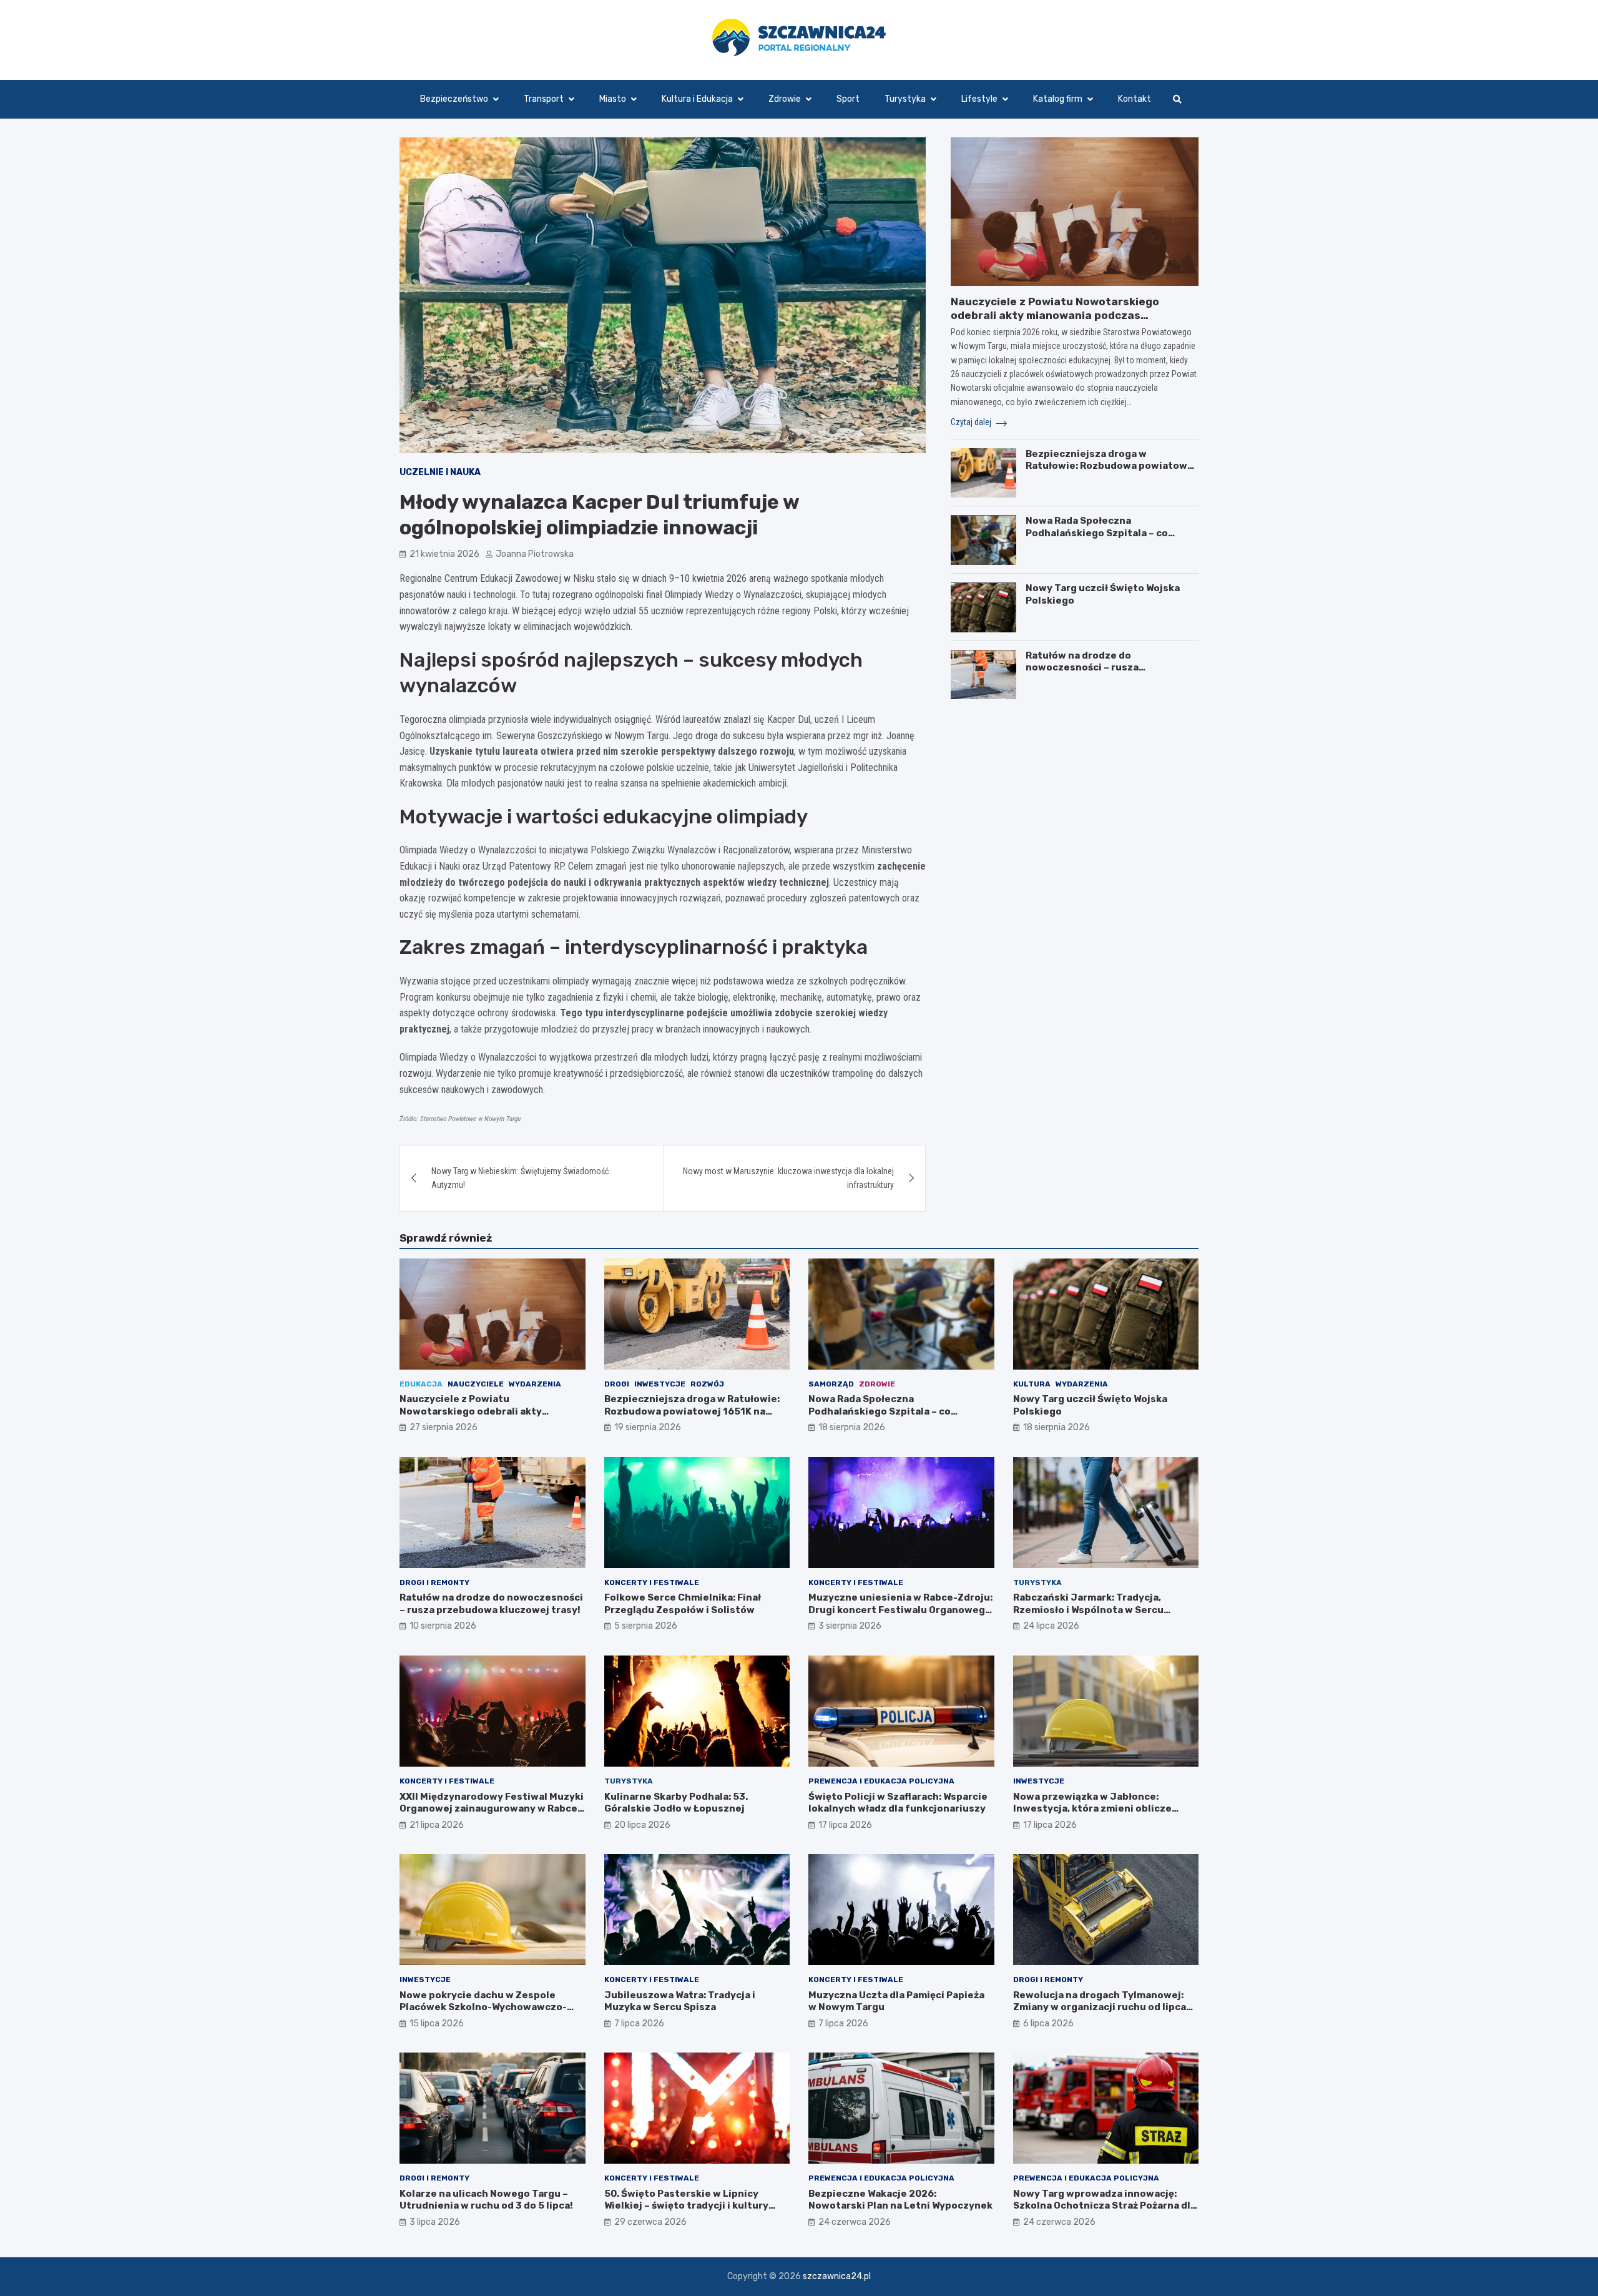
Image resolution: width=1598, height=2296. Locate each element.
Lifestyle (979, 99)
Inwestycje (660, 1384)
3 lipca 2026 (435, 2222)
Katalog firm (1058, 99)
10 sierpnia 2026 (443, 1626)
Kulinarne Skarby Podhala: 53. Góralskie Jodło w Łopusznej (676, 1803)
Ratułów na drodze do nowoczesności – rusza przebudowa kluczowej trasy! (1098, 668)
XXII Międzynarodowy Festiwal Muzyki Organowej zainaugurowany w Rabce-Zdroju (492, 1809)
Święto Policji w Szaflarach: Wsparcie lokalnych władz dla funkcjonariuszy (898, 1803)
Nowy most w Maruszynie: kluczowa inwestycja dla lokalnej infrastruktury (788, 1178)
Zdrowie (785, 99)
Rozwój (707, 1384)
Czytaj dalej (972, 423)
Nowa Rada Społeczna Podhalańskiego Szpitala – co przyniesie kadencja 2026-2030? (1106, 533)
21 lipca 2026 (437, 1825)
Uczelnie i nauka (440, 472)
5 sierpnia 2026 (646, 1626)
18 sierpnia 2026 (852, 1427)
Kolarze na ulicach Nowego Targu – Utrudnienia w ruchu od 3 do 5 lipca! (486, 2200)
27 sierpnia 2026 (444, 1427)
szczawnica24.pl (837, 2276)
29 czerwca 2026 (650, 2222)
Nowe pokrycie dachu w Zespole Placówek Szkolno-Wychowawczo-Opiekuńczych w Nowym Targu (483, 2007)
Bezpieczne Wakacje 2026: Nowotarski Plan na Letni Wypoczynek (900, 2200)
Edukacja (421, 1384)
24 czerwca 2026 (855, 2222)
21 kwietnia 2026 (444, 554)
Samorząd (831, 1384)
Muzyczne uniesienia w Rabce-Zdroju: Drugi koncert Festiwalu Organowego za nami (900, 1610)
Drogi (617, 1384)
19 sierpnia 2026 (648, 1427)
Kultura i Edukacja (697, 99)
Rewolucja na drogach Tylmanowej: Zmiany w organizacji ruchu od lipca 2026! (1100, 2007)
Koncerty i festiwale (652, 1582)
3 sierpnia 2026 (850, 1626)
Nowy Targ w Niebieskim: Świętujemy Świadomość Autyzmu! (520, 1178)
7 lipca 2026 (639, 2024)
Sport (848, 99)
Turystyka (905, 99)
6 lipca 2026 (1048, 2024)
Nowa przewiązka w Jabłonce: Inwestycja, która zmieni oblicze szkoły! (1092, 1809)
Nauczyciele (476, 1384)
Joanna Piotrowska (535, 554)
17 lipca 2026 (845, 1825)
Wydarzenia (535, 1384)
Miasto (613, 99)
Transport (544, 99)
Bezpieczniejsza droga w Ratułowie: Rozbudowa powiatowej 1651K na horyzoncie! (1111, 466)
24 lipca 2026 (1051, 1626)
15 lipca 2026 (437, 2024)
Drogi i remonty (434, 1582)
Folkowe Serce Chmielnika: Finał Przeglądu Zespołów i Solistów (683, 1604)
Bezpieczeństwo (454, 99)
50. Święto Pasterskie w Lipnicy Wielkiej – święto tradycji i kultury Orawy (686, 2206)
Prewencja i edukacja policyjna (881, 1781)
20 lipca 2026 (642, 1825)
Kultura (1032, 1384)
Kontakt (1135, 99)
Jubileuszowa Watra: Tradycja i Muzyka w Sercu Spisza (680, 2001)
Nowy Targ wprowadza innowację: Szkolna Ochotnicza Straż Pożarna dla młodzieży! (1105, 2206)
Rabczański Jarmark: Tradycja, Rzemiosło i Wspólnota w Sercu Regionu (1088, 1610)
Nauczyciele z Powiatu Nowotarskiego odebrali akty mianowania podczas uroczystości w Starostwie (1055, 315)
